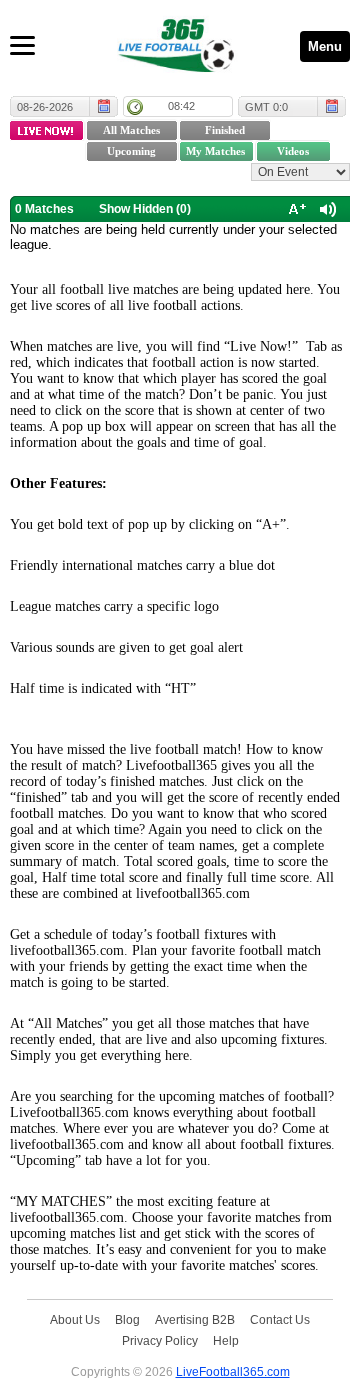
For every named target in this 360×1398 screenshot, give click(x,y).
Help (226, 1340)
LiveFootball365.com (233, 1371)
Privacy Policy (160, 1340)
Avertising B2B (195, 1319)
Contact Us (280, 1319)
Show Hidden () (145, 209)
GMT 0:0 (266, 107)
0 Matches (44, 209)
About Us (75, 1319)
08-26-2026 (45, 107)
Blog (127, 1319)
